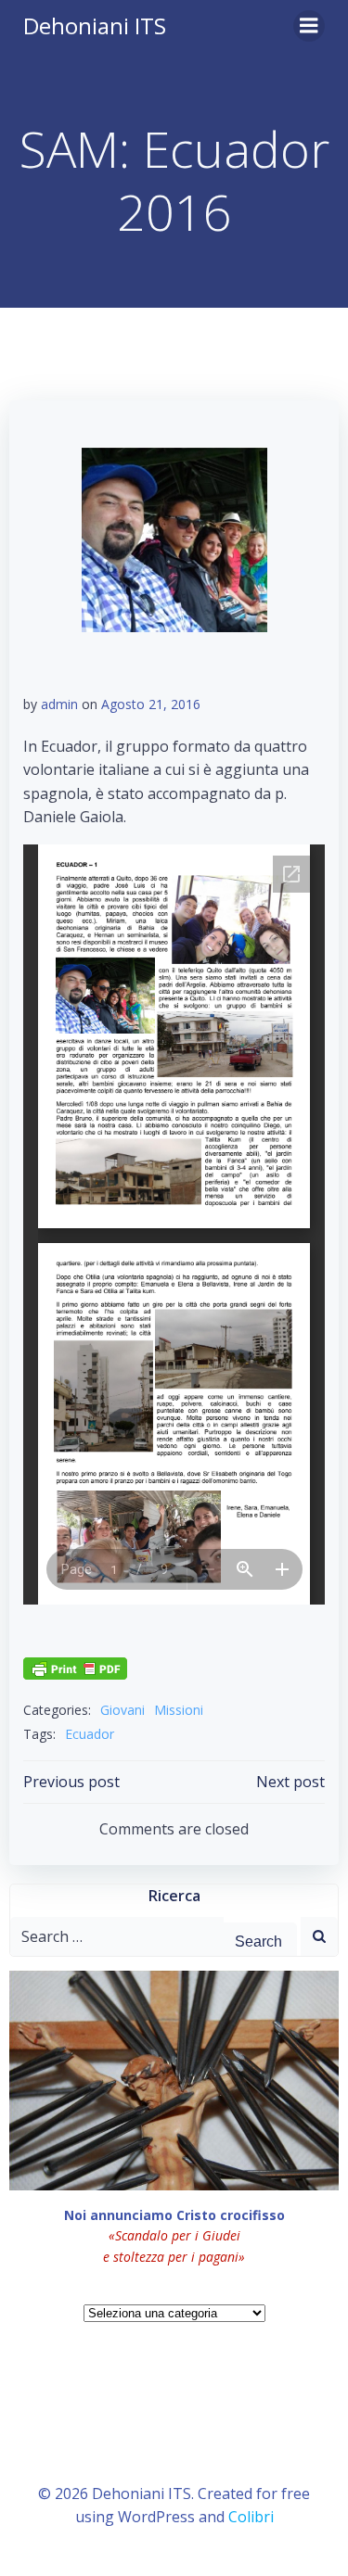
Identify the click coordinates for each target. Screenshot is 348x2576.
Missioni (179, 1710)
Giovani (122, 1710)
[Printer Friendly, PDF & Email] (75, 1668)
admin (59, 704)
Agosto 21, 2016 (151, 704)
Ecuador (90, 1734)
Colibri (251, 2517)
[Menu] (309, 26)
